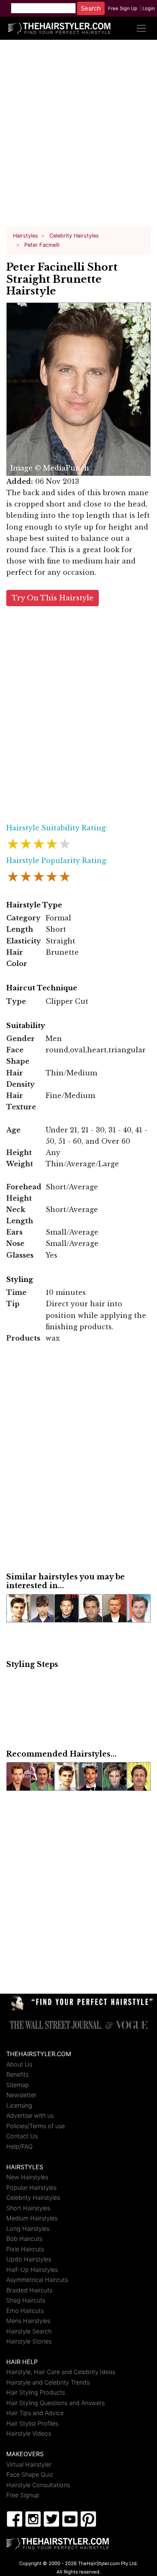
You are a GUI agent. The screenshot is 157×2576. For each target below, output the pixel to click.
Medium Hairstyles (32, 2218)
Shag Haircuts (26, 2300)
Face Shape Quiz (30, 2474)
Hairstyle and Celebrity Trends (48, 2382)
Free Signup (23, 2495)
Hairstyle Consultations (38, 2485)
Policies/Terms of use (36, 2126)
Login (149, 8)
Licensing (19, 2105)
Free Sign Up (123, 8)
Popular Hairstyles (31, 2187)
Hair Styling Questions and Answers (55, 2403)
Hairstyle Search (29, 2331)
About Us (19, 2064)
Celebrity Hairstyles (33, 2197)
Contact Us (22, 2136)
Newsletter (21, 2095)
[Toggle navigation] (141, 28)
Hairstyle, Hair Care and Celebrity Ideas (61, 2372)
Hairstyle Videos (29, 2433)
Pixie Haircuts (25, 2249)
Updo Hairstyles (29, 2259)
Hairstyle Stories (29, 2341)
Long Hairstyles (28, 2228)
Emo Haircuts (25, 2311)
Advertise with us (30, 2115)
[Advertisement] (78, 136)
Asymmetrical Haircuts (37, 2280)
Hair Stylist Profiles (32, 2423)
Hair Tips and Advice (35, 2413)
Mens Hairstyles (28, 2321)
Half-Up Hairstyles (32, 2270)
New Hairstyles (27, 2177)
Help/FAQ (19, 2146)
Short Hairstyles (28, 2208)
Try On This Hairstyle (53, 598)
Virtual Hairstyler (29, 2464)
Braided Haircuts (29, 2290)
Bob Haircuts (24, 2239)
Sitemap (18, 2085)
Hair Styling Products (36, 2392)
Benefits (17, 2074)
